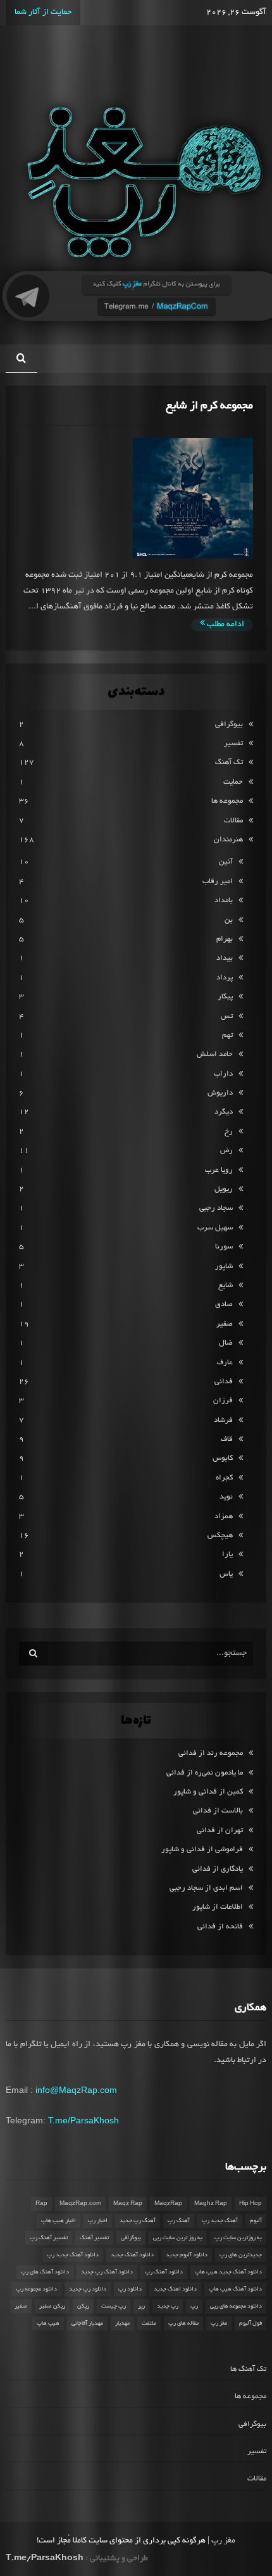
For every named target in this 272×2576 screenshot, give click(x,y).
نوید (226, 1497)
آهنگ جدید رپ (220, 2221)
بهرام (225, 939)
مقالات (233, 821)
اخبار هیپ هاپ (59, 2221)
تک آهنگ (229, 763)
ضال (226, 1343)
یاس (226, 1574)
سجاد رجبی (216, 1208)
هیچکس (220, 1536)
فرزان (223, 1401)
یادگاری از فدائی (218, 1869)
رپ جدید (168, 2306)
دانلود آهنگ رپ (164, 2272)
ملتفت (149, 2323)
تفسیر (233, 744)
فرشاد (223, 1420)
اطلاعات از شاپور (218, 1907)
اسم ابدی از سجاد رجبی (206, 1888)
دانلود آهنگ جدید (132, 2255)
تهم (227, 1035)
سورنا (224, 1247)
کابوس (223, 1458)
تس (227, 1016)
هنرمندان (228, 840)
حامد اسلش (215, 1054)
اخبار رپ (98, 2221)
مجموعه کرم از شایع (209, 406)
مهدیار (122, 2323)
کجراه (224, 1478)
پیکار (225, 997)
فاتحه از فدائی (220, 1927)
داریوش (220, 1093)
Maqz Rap (128, 2204)
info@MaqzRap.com (76, 2090)
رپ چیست (114, 2306)
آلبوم (256, 2221)
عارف (225, 1363)
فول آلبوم (250, 2323)
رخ (229, 1132)
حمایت (233, 782)
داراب (223, 1074)
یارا (227, 1555)
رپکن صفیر (52, 2306)
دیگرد (224, 1112)
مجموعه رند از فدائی (211, 1753)
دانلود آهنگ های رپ (45, 2272)
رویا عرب (219, 1170)
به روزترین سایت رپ (238, 2238)
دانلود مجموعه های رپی (236, 2306)
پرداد (225, 978)
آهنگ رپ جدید (138, 2221)
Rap (41, 2204)
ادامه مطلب (225, 625)
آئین (226, 862)
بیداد (225, 958)
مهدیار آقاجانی (87, 2323)
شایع (226, 1285)
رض (226, 1151)
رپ (194, 2306)
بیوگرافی (229, 725)
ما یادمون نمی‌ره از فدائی (205, 1773)
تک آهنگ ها (248, 2369)
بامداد (224, 901)
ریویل (224, 1189)
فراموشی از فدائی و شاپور (202, 1850)
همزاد (224, 1517)
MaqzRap (168, 2204)
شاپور (224, 1266)
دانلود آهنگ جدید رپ (73, 2255)
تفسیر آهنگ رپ (49, 2238)
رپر (141, 2306)
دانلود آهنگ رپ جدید (107, 2272)
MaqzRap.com (80, 2204)
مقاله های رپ (183, 2323)
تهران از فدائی (220, 1831)
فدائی (224, 1382)
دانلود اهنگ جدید (175, 2289)
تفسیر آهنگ (94, 2238)
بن (229, 920)
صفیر (225, 1324)
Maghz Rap (211, 2204)
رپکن (83, 2306)
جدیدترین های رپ (241, 2255)
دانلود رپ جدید (88, 2289)
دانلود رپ (130, 2289)
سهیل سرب (215, 1228)
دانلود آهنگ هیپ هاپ (235, 2289)
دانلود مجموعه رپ (36, 2289)
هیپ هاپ (48, 2323)
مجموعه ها (227, 801)
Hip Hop (250, 2204)
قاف (227, 1439)
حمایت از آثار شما (43, 13)
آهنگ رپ (179, 2221)
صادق (224, 1304)
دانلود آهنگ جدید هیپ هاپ (228, 2272)
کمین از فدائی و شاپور (208, 1792)
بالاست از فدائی (218, 1811)
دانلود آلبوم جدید (187, 2255)
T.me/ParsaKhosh (83, 2120)
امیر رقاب (218, 882)
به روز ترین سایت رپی (178, 2238)
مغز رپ (219, 2323)
